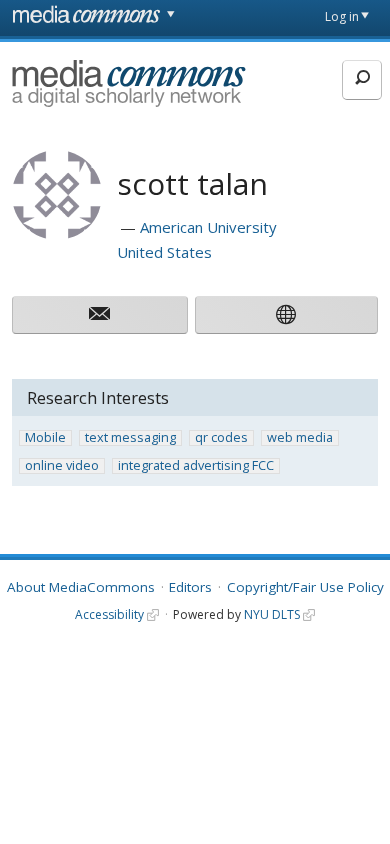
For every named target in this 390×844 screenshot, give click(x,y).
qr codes (221, 438)
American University (208, 227)
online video (62, 466)
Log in (342, 16)
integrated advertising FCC (196, 466)
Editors (190, 587)
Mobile (45, 438)
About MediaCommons (81, 587)
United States (164, 252)
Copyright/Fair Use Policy (305, 587)
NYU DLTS (272, 614)
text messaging (130, 438)
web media (300, 438)
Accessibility (109, 614)
